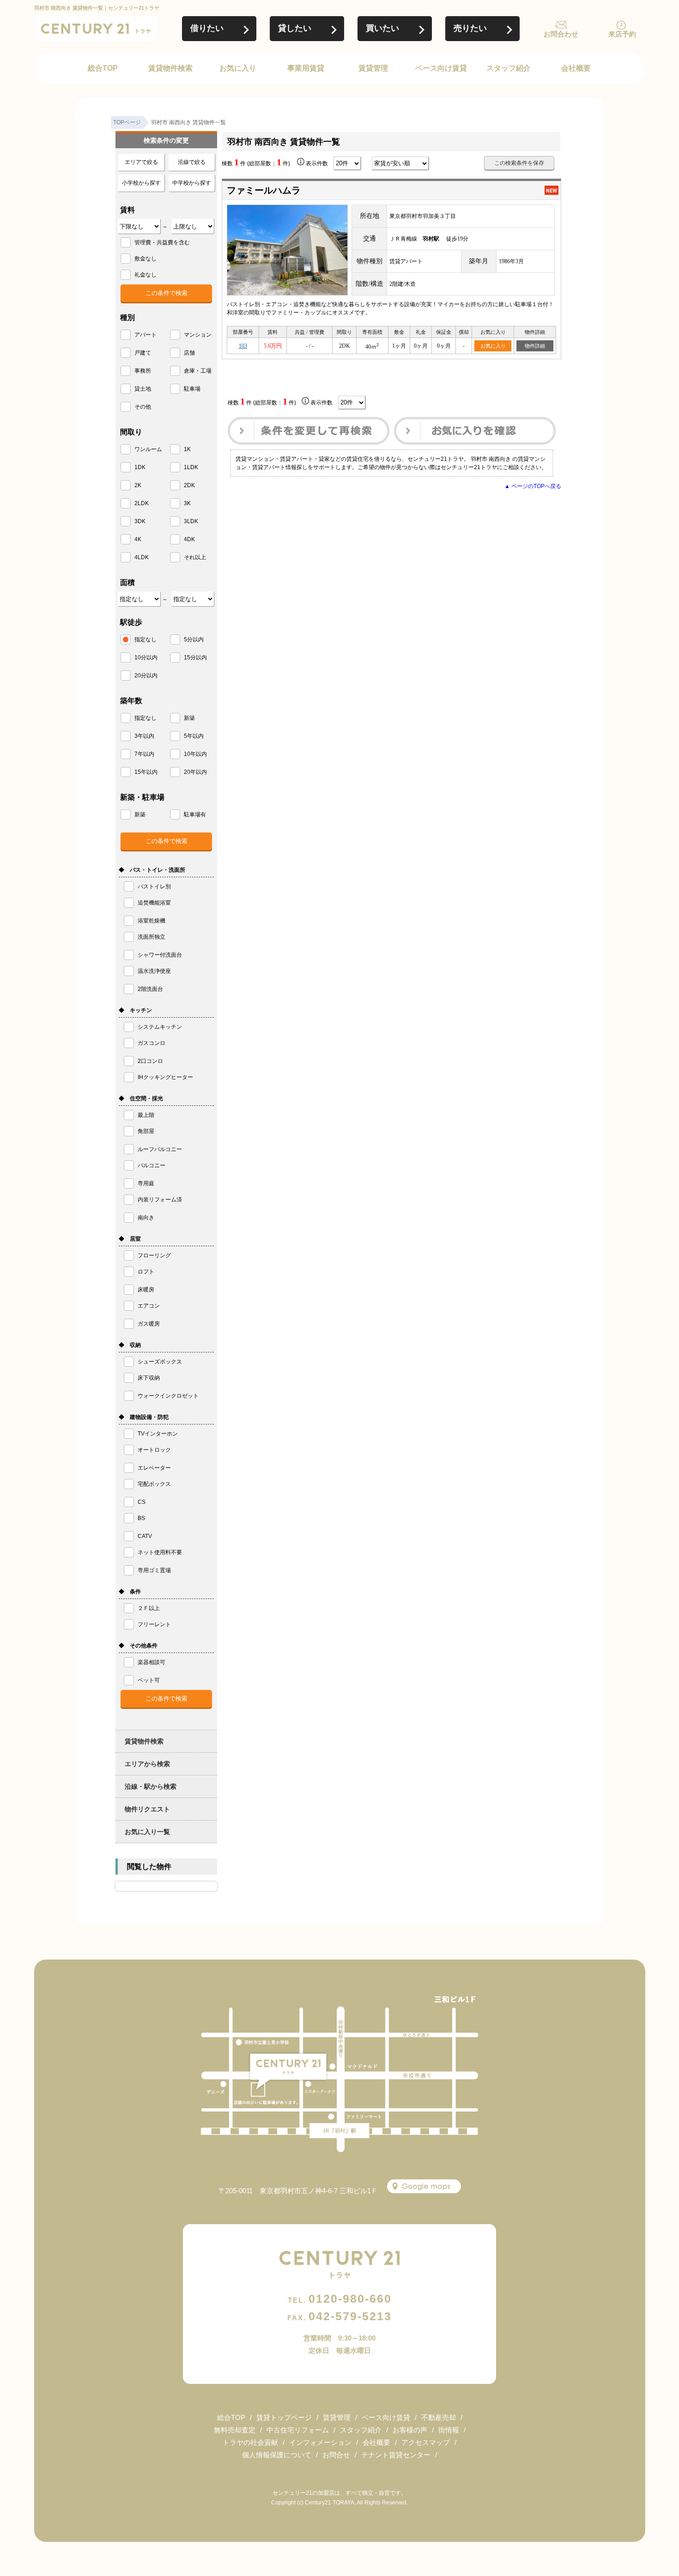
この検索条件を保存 (519, 163)
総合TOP (103, 68)
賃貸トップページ (284, 2417)
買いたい (382, 28)
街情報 (449, 2430)
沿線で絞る (192, 162)
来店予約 (622, 34)
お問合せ (336, 2455)
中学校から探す (192, 183)
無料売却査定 (235, 2430)
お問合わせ (561, 34)
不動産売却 (439, 2417)
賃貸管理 (373, 68)
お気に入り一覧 (147, 1832)
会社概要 (576, 68)
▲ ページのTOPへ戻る (533, 486)
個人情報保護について (277, 2455)
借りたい (207, 28)
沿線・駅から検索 (151, 1786)
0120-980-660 (340, 2298)
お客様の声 (410, 2430)
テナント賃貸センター (396, 2455)
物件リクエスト (147, 1809)
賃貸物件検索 (170, 68)
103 (243, 346)
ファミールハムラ (264, 190)
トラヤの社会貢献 (250, 2442)
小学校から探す (141, 183)
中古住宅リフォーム (298, 2430)
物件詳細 (535, 346)
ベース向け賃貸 (441, 68)
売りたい (470, 28)
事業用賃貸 (306, 68)
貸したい (295, 28)
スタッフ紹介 (509, 68)
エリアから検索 (147, 1764)
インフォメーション (320, 2442)
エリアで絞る (141, 162)
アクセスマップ (426, 2442)
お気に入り (238, 68)
